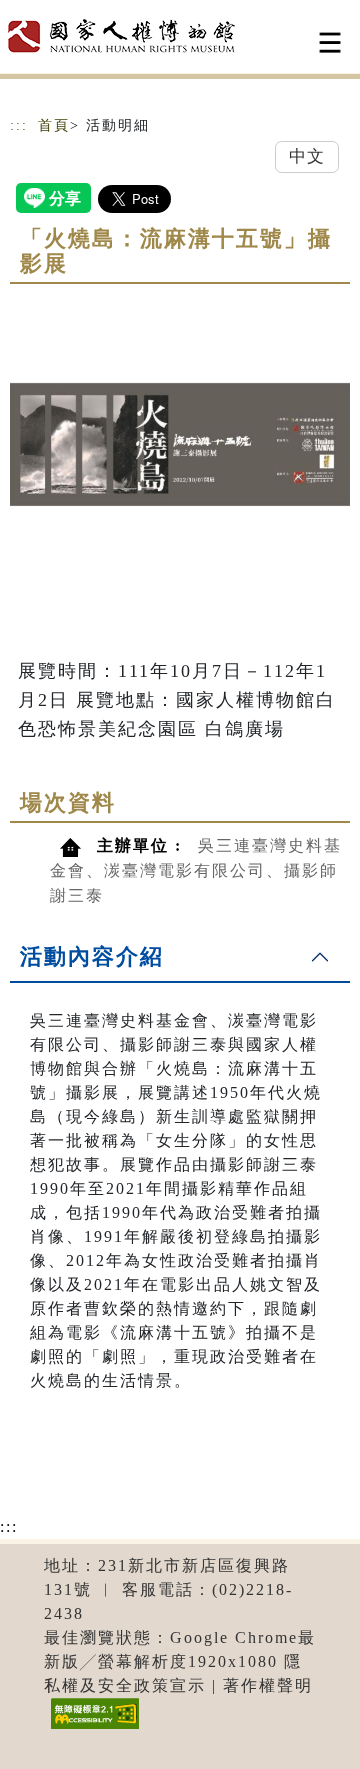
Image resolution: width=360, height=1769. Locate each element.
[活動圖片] (180, 444)
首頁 (54, 125)
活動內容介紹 (92, 956)
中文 (307, 156)
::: (19, 125)
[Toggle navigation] (330, 42)
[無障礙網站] (92, 1728)
